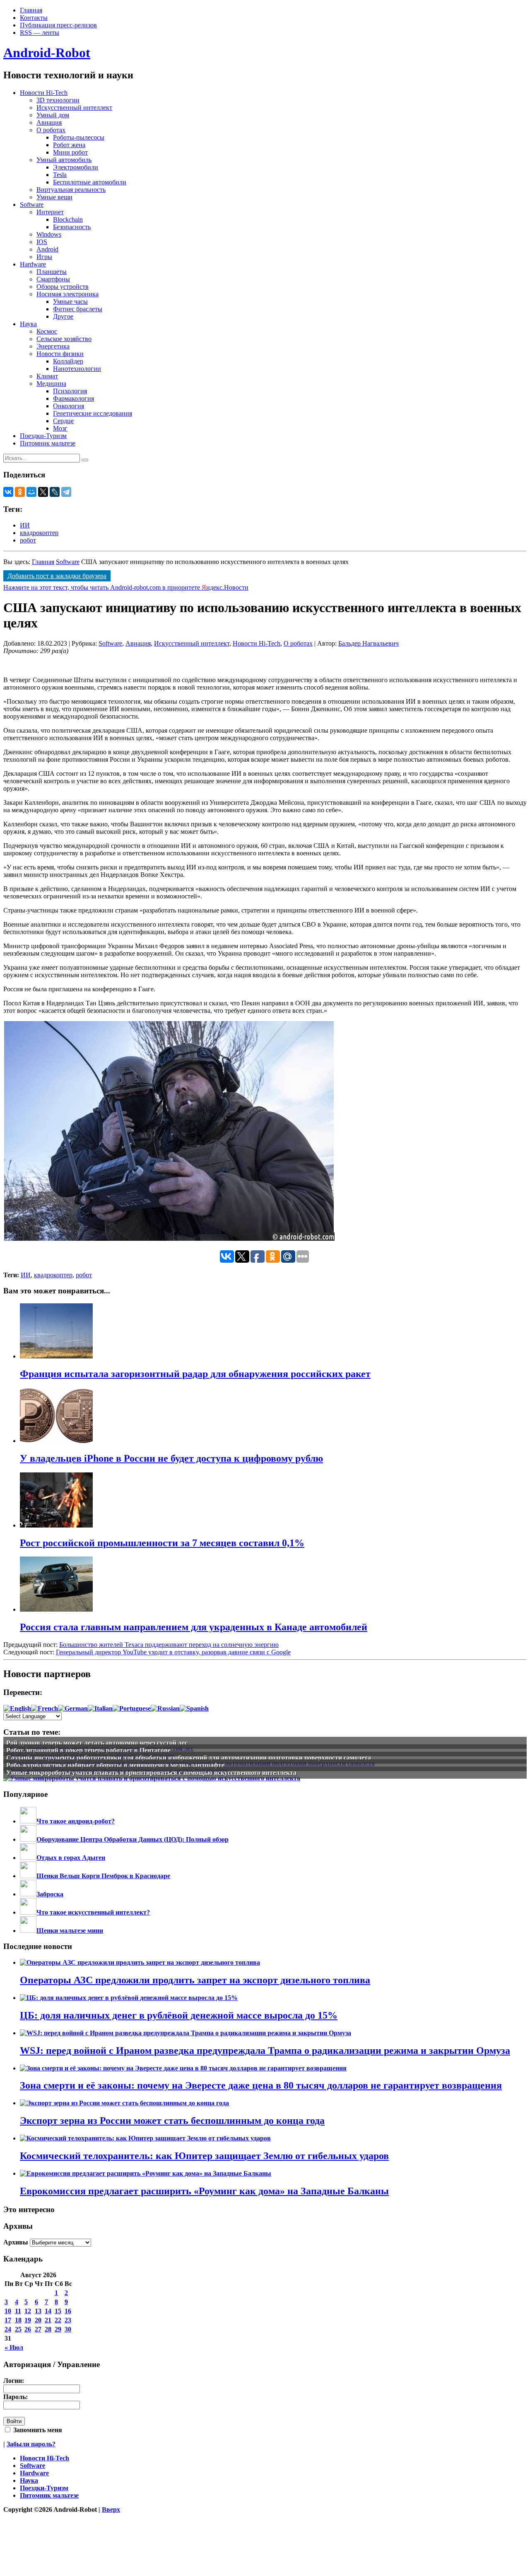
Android (47, 249)
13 (38, 2311)
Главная (31, 10)
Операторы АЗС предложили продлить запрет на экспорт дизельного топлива (195, 1980)
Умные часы (70, 301)
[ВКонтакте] (8, 492)
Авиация (49, 122)
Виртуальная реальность (71, 190)
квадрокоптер (39, 533)
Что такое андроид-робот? (76, 1821)
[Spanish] (194, 1708)
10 (8, 2311)
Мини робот (70, 152)
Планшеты (52, 272)
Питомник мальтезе (48, 443)
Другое (63, 316)
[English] (17, 1708)
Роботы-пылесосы (79, 137)
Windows (49, 234)
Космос (47, 331)
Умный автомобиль (64, 160)
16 (68, 2311)
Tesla (60, 175)
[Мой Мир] (31, 492)
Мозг (60, 428)
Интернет (50, 212)
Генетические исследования (93, 413)
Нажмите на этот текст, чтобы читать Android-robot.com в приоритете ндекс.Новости (126, 587)
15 (58, 2311)
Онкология (69, 406)
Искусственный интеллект (74, 108)
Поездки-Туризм (43, 436)
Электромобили (76, 167)
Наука (28, 324)
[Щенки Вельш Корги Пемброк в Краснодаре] (28, 1876)
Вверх (111, 2509)
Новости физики (60, 354)
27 (38, 2329)
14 (48, 2311)
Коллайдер (68, 361)
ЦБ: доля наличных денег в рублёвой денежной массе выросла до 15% (179, 2015)
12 (28, 2311)
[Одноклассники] (20, 492)
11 (18, 2311)
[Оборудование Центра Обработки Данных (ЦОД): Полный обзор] (28, 1839)
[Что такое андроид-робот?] (28, 1821)
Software (32, 205)
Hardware (33, 264)
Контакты (34, 18)
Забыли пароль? (31, 2444)
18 (18, 2320)
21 (48, 2320)
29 (58, 2329)
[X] (43, 492)
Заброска (50, 1894)
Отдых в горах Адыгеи (71, 1858)
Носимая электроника (67, 294)
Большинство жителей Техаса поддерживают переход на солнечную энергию (169, 1645)
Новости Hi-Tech (44, 93)
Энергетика (53, 346)
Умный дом (53, 115)
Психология (70, 391)
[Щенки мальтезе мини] (28, 1931)
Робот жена (69, 145)
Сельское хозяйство (64, 339)
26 (28, 2329)
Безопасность (72, 227)
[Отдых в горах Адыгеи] (28, 1858)
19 (28, 2320)
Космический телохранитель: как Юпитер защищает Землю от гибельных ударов (204, 2156)
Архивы (16, 2242)
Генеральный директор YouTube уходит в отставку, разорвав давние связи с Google (173, 1652)
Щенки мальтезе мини (70, 1931)
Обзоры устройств (63, 287)
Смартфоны (53, 279)
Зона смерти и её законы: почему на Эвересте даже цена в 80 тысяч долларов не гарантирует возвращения (261, 2085)
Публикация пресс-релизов (58, 25)
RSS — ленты (40, 33)
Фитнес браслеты (78, 309)
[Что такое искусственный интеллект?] (28, 1912)
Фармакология (73, 398)
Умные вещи (54, 197)
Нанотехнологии (77, 369)
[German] (73, 1708)
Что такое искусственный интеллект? (93, 1912)
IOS (42, 242)
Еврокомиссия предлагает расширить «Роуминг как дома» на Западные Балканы (204, 2191)
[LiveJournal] (55, 492)
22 (58, 2320)
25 (18, 2329)
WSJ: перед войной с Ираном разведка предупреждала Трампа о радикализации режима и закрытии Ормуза (265, 2051)
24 (8, 2329)
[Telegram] (66, 492)
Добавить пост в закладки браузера (57, 576)
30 (68, 2329)
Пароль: (16, 2397)
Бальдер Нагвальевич (369, 643)
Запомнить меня (37, 2430)
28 (48, 2329)
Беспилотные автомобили (90, 182)
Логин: (14, 2381)
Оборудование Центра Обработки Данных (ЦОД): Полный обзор (132, 1839)
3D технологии (58, 100)
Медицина (51, 384)
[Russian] (165, 1708)
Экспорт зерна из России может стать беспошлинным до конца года (172, 2121)
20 (38, 2320)
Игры (44, 257)
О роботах (51, 130)
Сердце (63, 421)
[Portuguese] (132, 1708)
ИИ (25, 525)
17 (8, 2320)
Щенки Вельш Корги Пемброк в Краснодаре (103, 1876)
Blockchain (68, 219)
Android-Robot (47, 53)
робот (28, 540)
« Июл (14, 2347)
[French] (45, 1708)
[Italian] (100, 1708)
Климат (47, 376)
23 (68, 2320)
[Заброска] (28, 1894)
